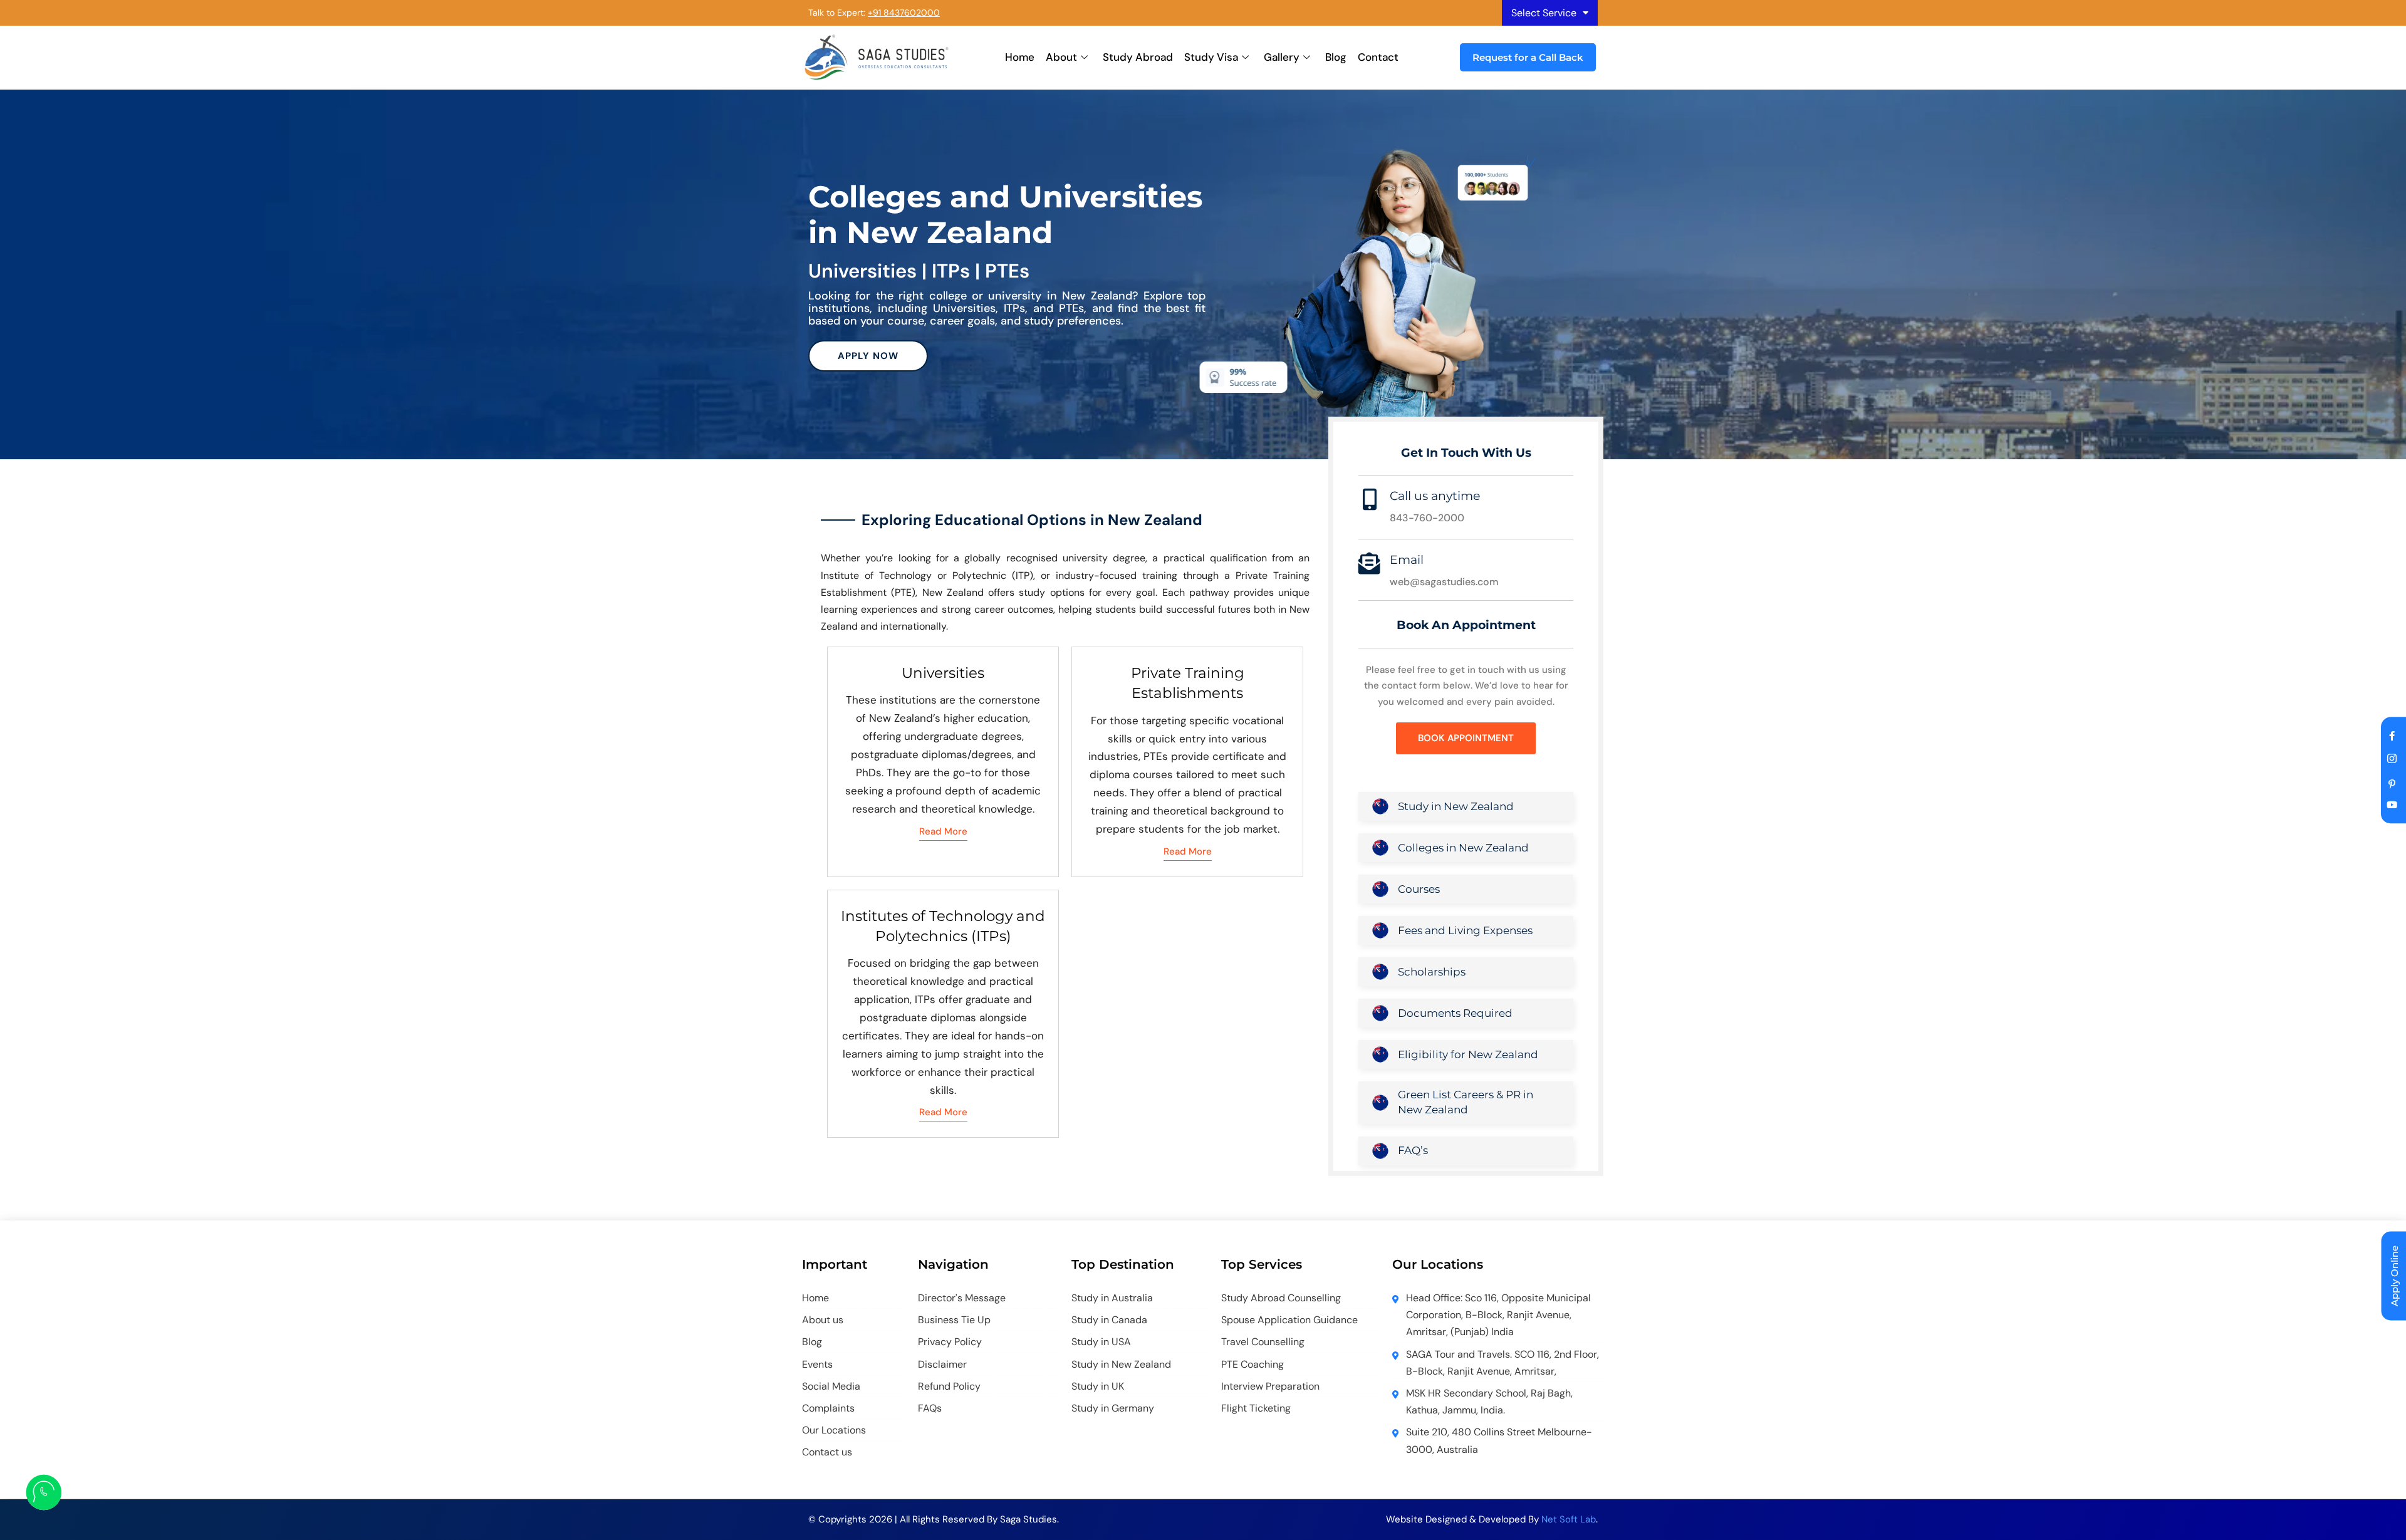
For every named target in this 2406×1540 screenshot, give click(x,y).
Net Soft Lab (1569, 1519)
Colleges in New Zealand (1463, 848)
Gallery (1282, 57)
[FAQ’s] (1380, 1151)
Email (1407, 560)
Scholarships (1432, 972)
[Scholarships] (1380, 972)
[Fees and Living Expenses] (1380, 930)
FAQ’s (1413, 1150)
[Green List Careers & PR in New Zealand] (1380, 1103)
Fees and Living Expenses (1465, 930)
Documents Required (1455, 1013)
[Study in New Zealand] (1380, 806)
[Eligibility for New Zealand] (1380, 1054)
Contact (1378, 57)
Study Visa (1211, 57)
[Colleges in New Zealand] (1380, 848)
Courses (1419, 889)
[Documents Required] (1380, 1013)
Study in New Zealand (1456, 806)
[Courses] (1380, 889)
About (1061, 57)
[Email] (1369, 563)
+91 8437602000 (904, 13)
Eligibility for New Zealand (1468, 1054)
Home (1020, 57)
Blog (1336, 57)
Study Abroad (1138, 57)
